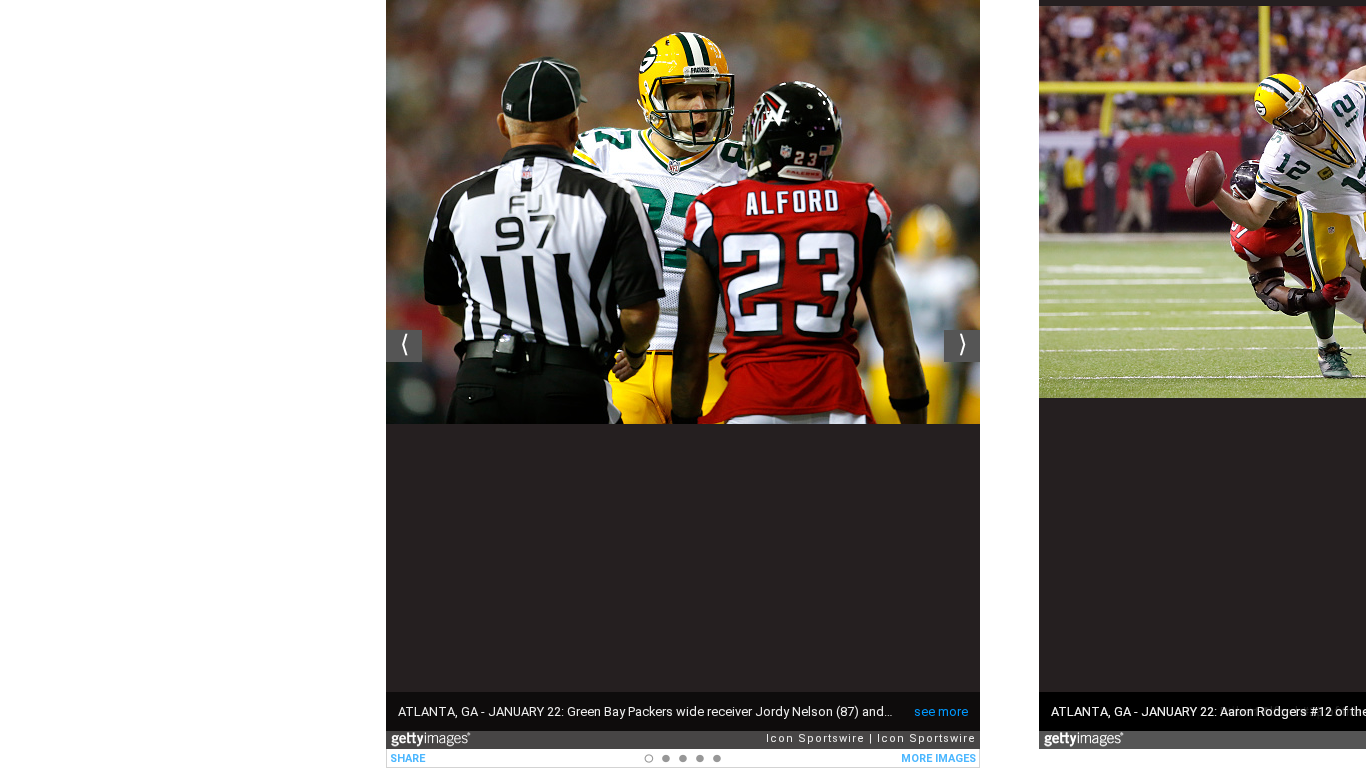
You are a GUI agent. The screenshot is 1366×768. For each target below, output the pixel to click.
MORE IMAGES (938, 758)
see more (941, 711)
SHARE (407, 758)
